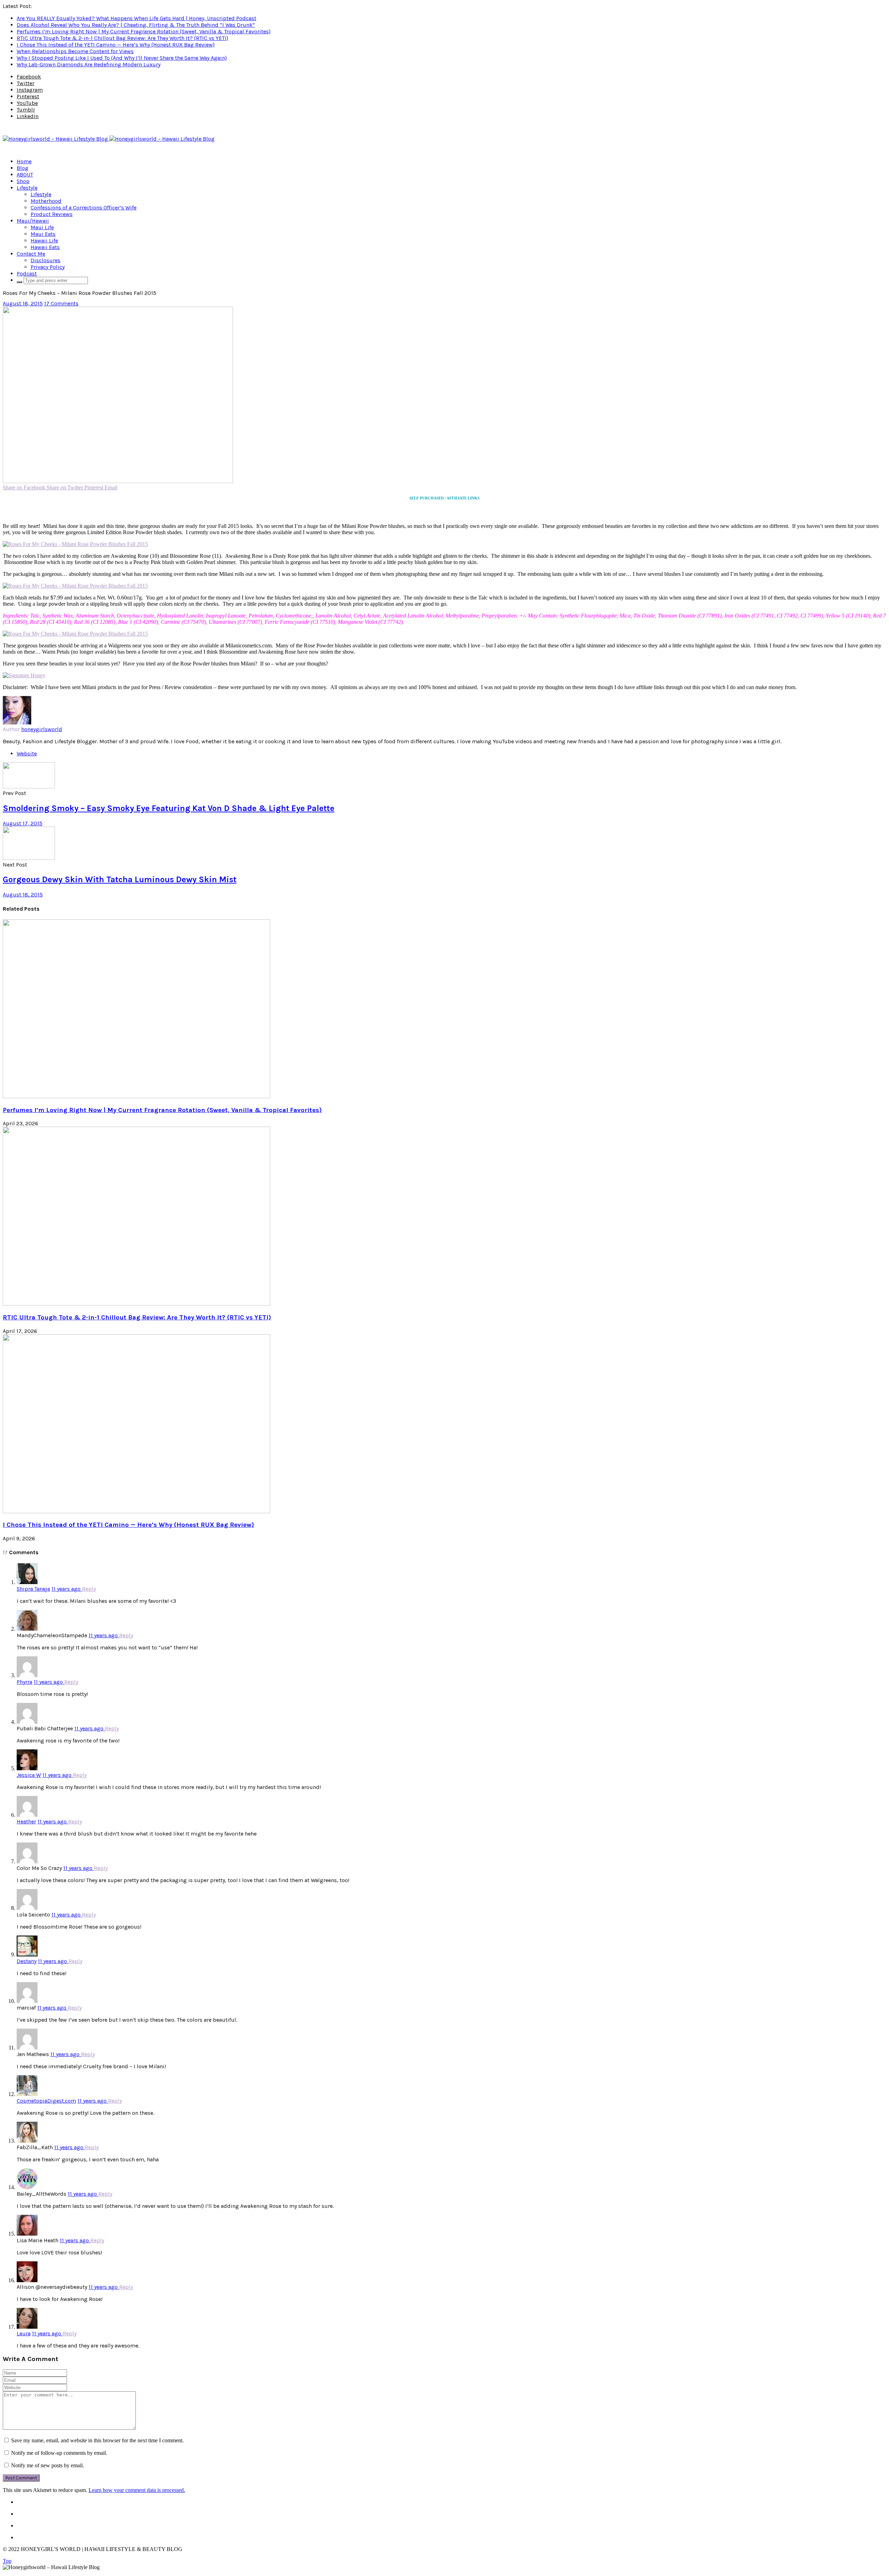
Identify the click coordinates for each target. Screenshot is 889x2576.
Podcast (27, 274)
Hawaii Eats (45, 247)
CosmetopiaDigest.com (46, 2101)
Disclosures (45, 260)
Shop (23, 181)
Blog (23, 168)
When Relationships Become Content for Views (75, 51)
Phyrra (24, 1682)
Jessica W (29, 1775)
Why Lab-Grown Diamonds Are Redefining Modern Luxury (89, 64)
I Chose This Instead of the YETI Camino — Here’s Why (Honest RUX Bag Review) (116, 45)
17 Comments (61, 303)
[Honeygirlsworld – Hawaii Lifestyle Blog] (109, 139)
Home (24, 161)
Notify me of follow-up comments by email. (59, 2453)
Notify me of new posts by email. (48, 2465)
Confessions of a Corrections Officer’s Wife (84, 208)
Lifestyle (27, 188)
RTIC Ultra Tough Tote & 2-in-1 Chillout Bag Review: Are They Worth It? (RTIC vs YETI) (122, 38)
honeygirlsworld (42, 729)
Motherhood (46, 201)
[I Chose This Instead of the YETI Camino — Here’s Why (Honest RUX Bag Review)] (136, 1511)
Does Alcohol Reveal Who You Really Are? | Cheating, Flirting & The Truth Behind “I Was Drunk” (136, 25)
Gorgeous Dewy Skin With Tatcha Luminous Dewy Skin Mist (120, 879)
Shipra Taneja (33, 1589)
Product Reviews (52, 214)
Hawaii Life (44, 241)
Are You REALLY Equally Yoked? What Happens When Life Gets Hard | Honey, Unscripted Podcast (136, 18)
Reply (89, 1589)
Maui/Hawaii (33, 221)
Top (7, 2561)
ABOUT (25, 175)
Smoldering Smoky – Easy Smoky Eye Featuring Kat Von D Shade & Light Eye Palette (169, 808)
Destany (27, 1961)
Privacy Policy (48, 267)
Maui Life (42, 227)
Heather (26, 1821)
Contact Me (31, 254)
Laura (24, 2333)
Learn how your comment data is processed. (137, 2490)
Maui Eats (43, 234)
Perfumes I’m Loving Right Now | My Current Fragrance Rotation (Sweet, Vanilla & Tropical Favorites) (144, 31)
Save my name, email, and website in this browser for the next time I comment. (97, 2440)
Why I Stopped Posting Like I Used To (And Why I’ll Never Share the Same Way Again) (122, 58)
